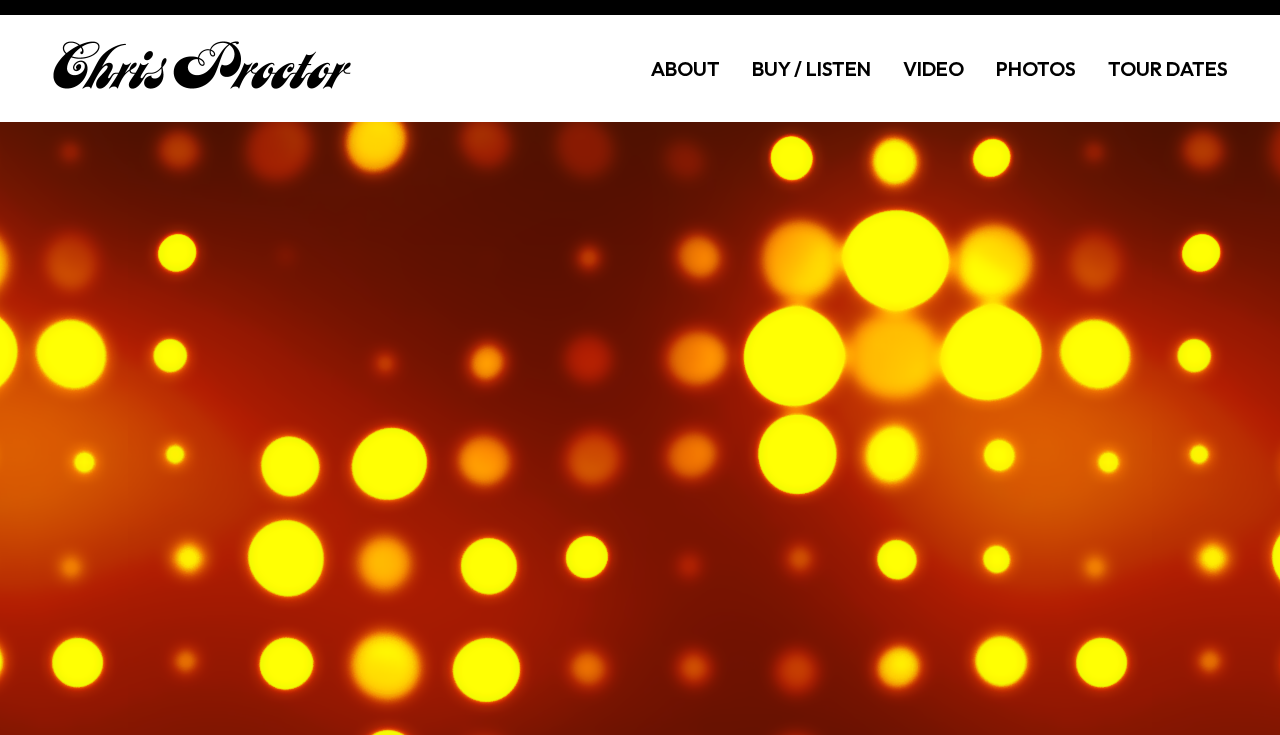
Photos (1036, 68)
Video (933, 68)
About (685, 68)
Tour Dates (1168, 68)
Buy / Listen (811, 68)
